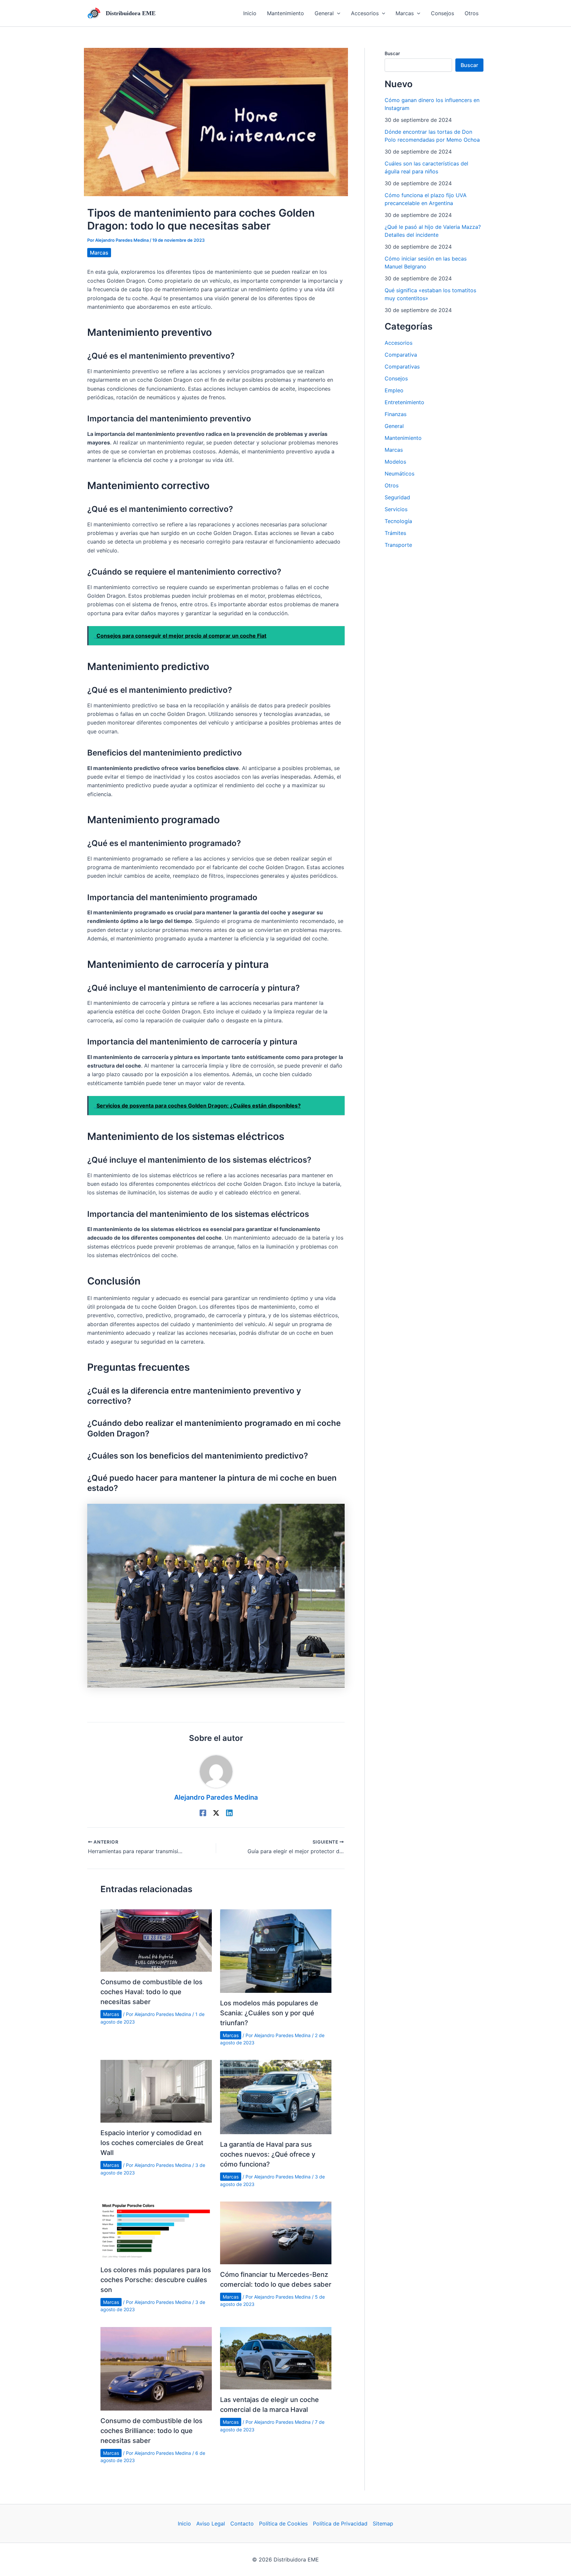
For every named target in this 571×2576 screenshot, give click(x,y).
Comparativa (401, 355)
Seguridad (397, 497)
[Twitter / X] (216, 1813)
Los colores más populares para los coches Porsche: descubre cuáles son (156, 2280)
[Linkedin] (229, 1813)
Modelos (395, 462)
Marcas (99, 253)
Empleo (394, 390)
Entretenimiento (404, 402)
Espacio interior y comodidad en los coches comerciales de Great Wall (152, 2143)
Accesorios (399, 343)
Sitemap (383, 2523)
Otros (392, 485)
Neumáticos (400, 474)
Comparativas (402, 367)
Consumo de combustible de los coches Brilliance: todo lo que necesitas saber (152, 2431)
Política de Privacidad (340, 2523)
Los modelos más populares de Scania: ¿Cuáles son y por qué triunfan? (269, 2013)
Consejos (396, 378)
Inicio (184, 2523)
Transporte (398, 545)
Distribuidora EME (131, 13)
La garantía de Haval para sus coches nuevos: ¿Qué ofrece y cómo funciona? (268, 2154)
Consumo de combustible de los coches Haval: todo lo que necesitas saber (152, 1992)
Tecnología (398, 521)
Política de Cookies (283, 2523)
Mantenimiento (403, 438)
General (394, 426)
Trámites (395, 533)
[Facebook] (203, 1813)
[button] (327, 13)
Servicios (396, 509)
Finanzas (396, 414)
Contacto (242, 2523)
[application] (337, 13)
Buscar (392, 53)
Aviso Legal (211, 2523)
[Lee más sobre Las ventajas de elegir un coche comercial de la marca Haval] (276, 2358)
